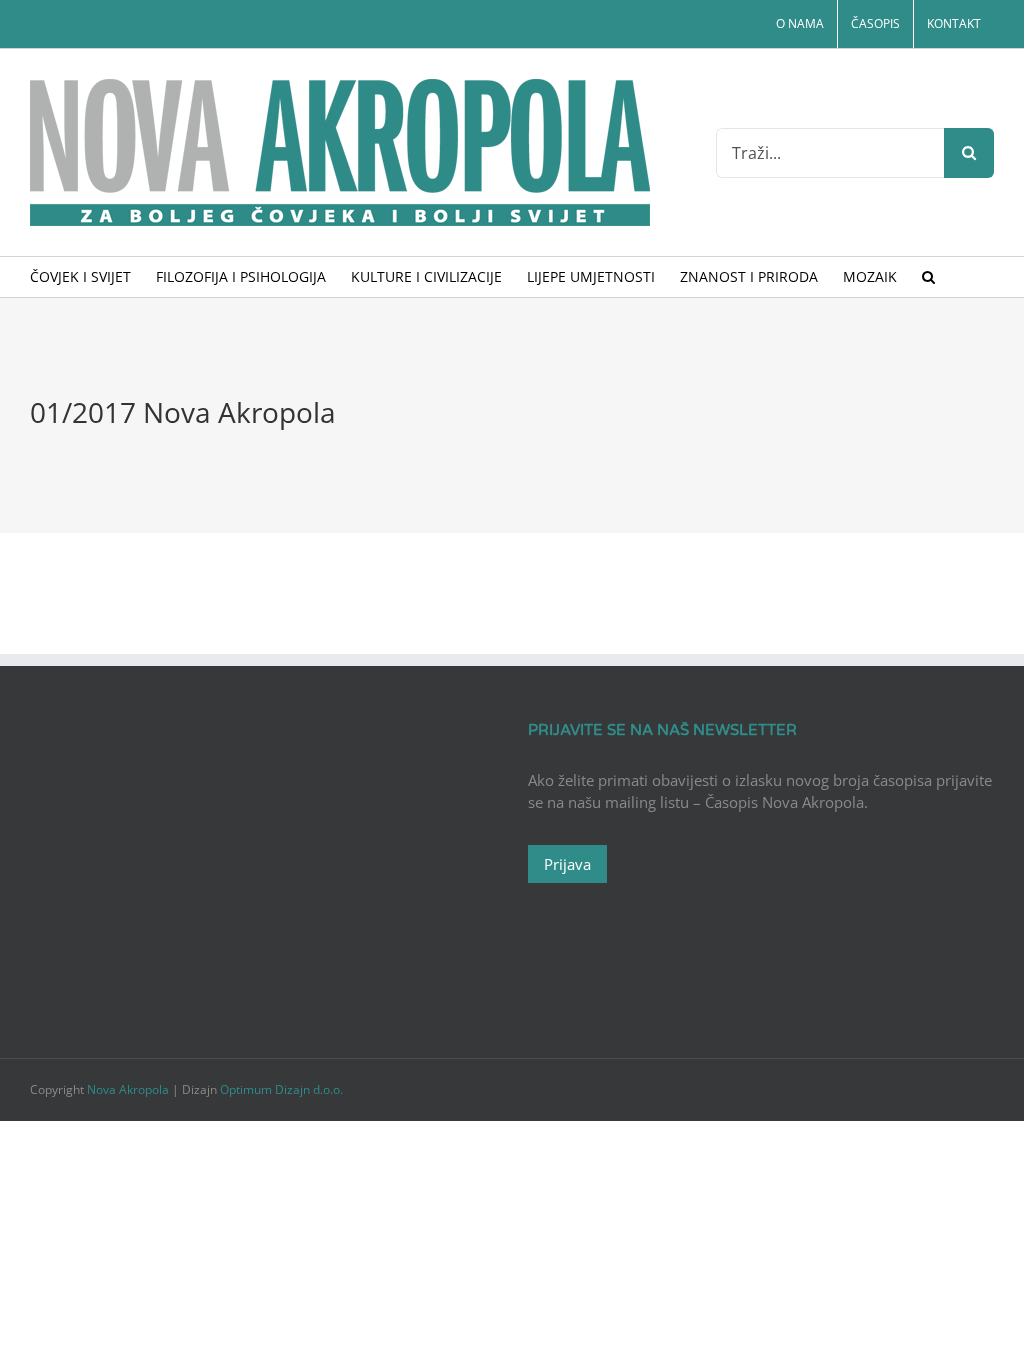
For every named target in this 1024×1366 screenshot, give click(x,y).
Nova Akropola (129, 1089)
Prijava (567, 864)
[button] (928, 277)
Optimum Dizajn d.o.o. (281, 1089)
